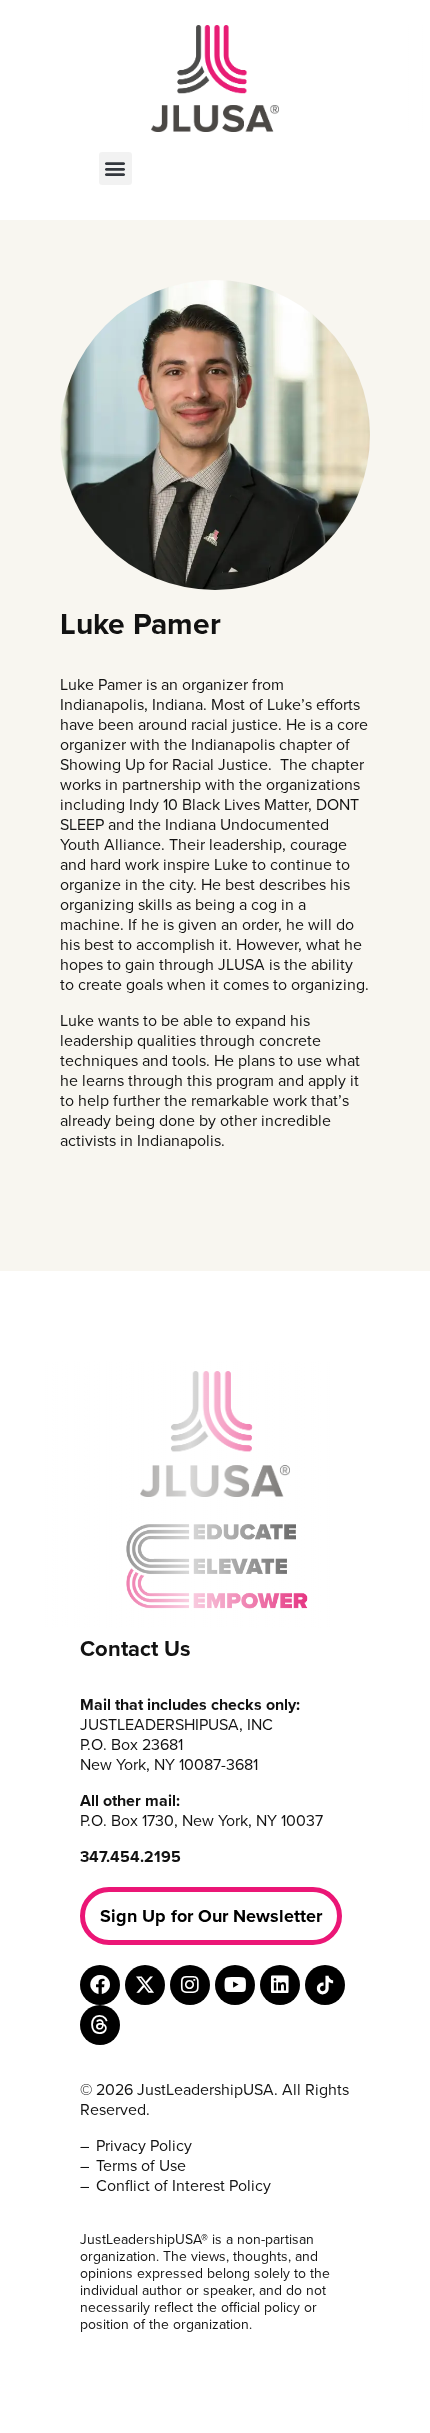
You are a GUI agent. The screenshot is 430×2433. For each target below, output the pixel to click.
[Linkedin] (280, 1985)
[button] (115, 168)
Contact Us (135, 1649)
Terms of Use (141, 2166)
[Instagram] (190, 1985)
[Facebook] (100, 1985)
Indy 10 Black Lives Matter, (220, 805)
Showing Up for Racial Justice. (166, 765)
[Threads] (100, 2025)
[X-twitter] (145, 1985)
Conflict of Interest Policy (183, 2186)
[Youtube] (235, 1985)
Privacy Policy (144, 2146)
